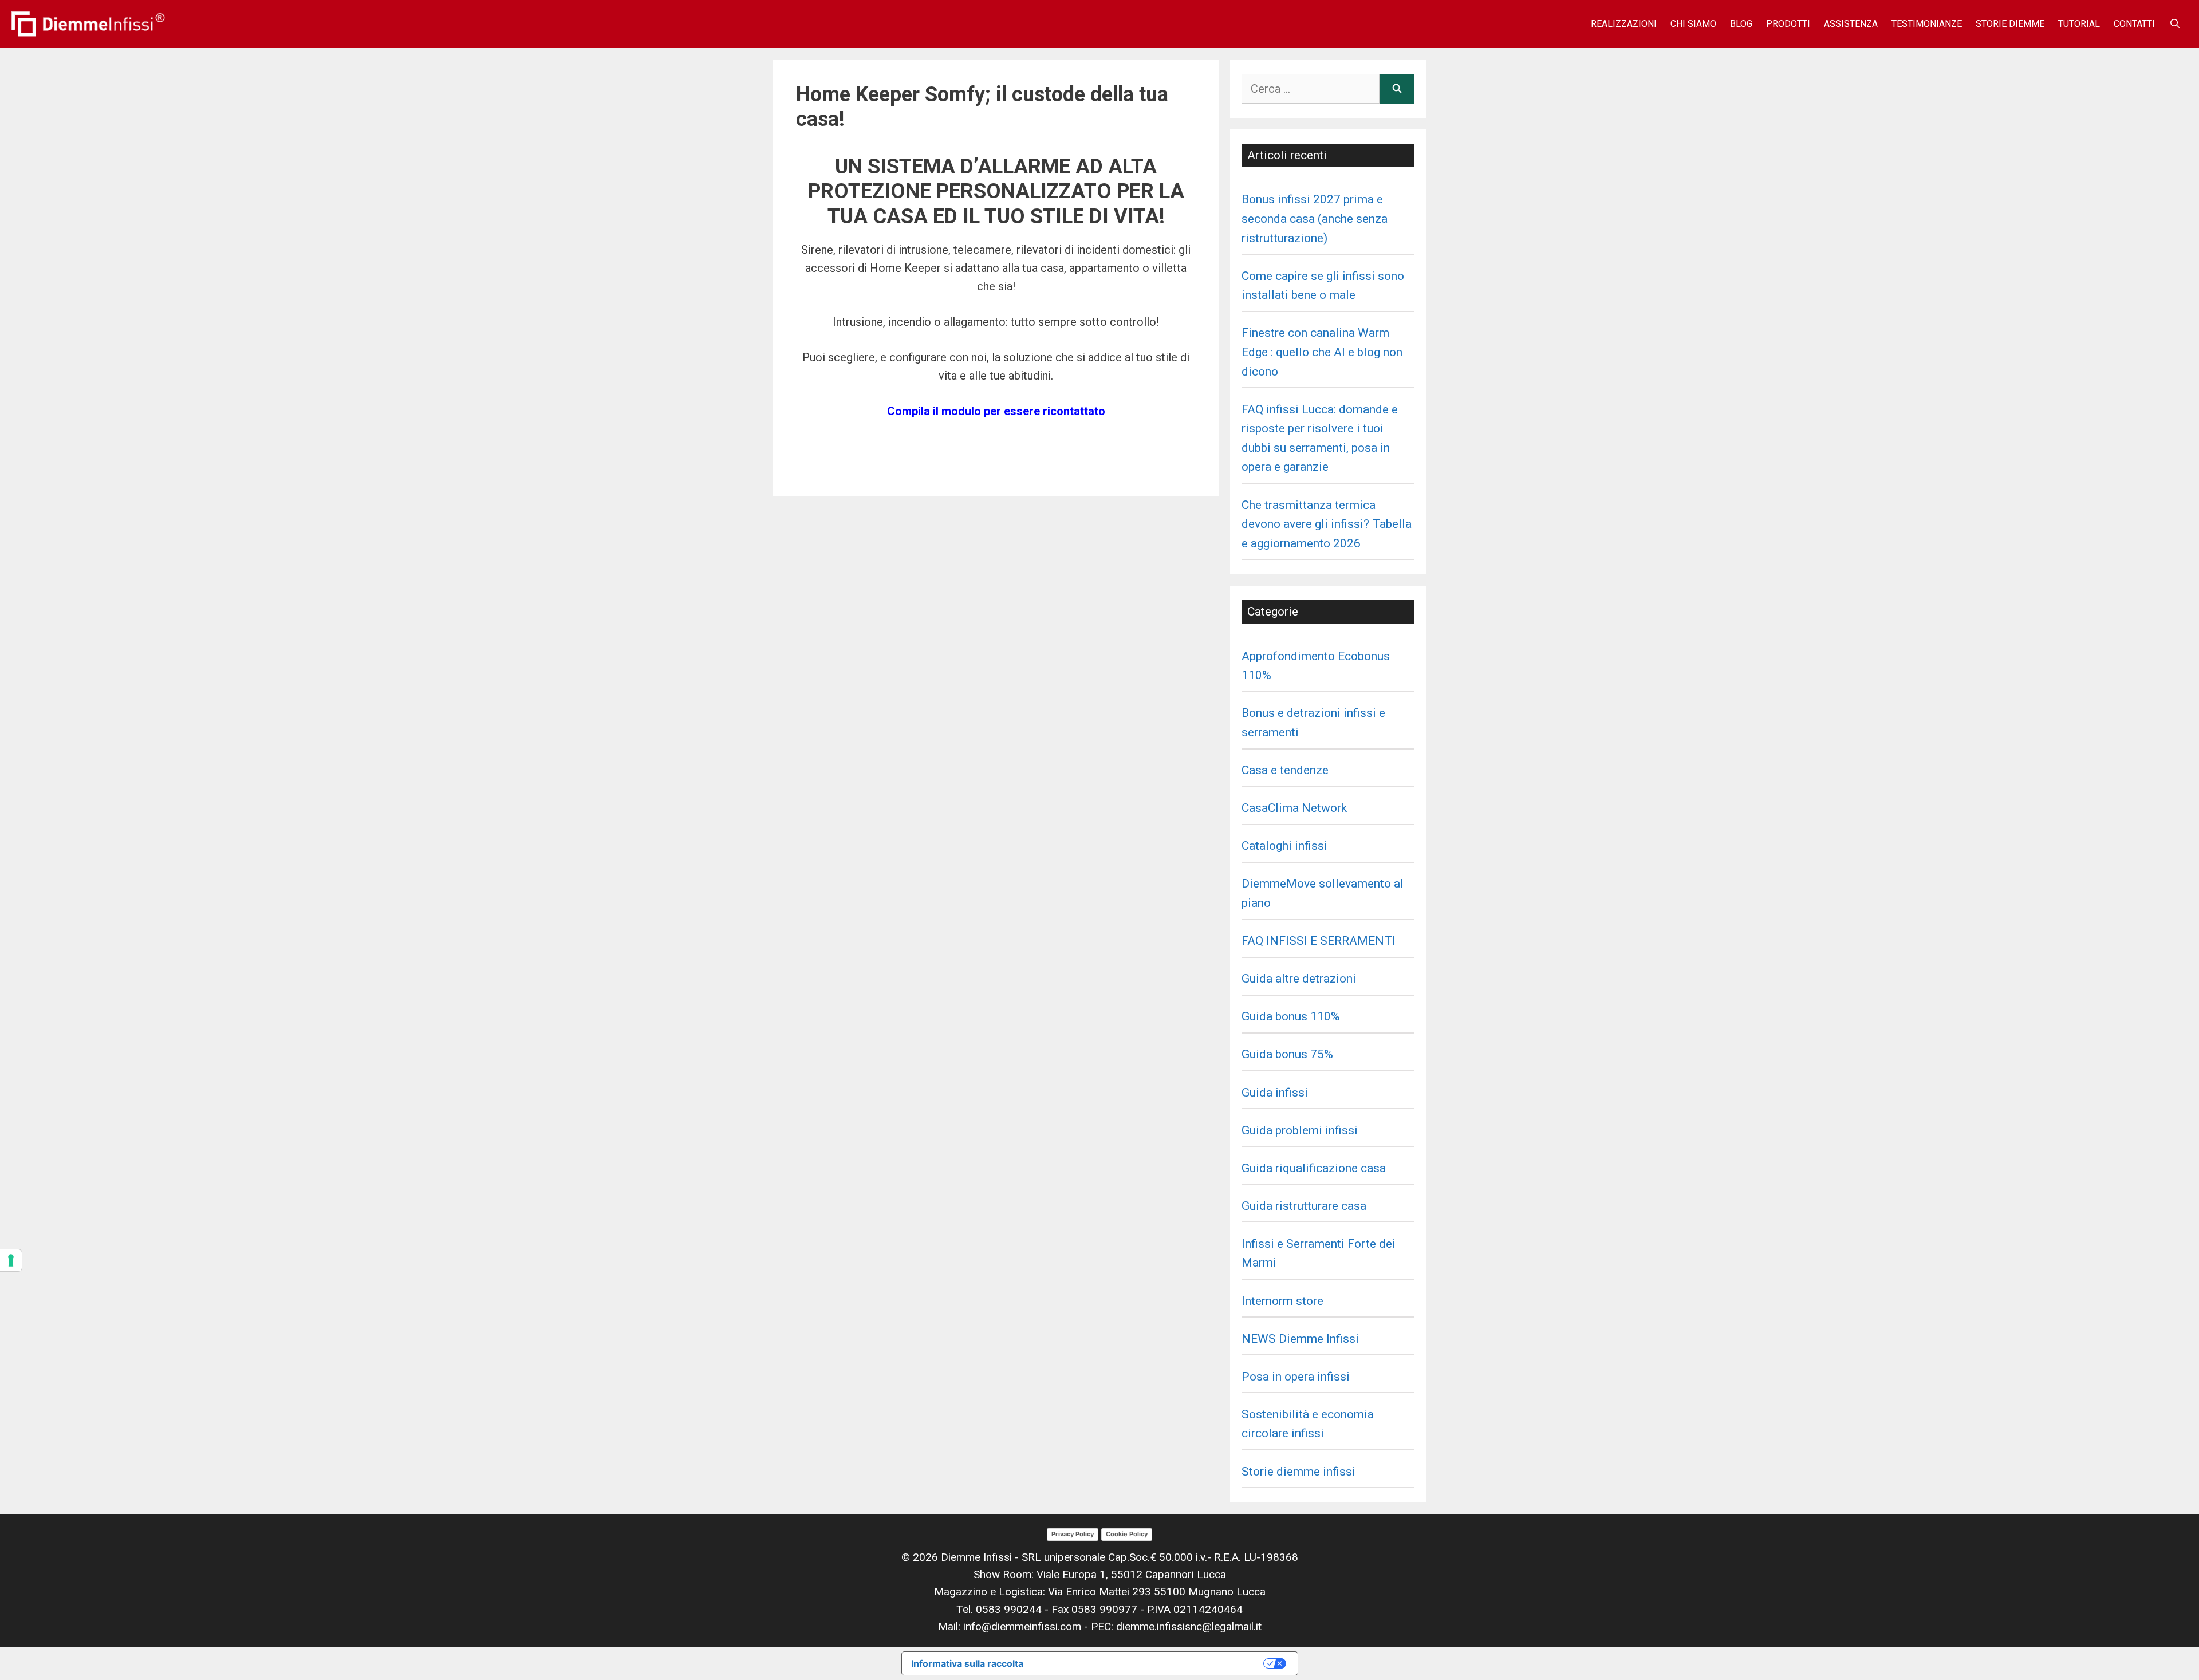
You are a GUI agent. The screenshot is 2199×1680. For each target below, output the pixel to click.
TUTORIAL (2079, 24)
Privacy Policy (1073, 1534)
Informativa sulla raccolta (967, 1663)
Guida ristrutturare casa (1304, 1206)
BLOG (1741, 24)
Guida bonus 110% (1291, 1016)
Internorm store (1282, 1301)
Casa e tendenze (1285, 770)
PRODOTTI (1788, 24)
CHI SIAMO (1693, 24)
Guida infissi (1275, 1093)
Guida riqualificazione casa (1314, 1168)
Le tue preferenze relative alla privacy (1149, 1663)
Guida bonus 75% (1287, 1054)
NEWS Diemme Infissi (1300, 1339)
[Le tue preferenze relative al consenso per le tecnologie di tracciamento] (11, 1260)
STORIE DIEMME (2010, 24)
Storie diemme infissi (1298, 1472)
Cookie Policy (1127, 1534)
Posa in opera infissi (1296, 1377)
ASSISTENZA (1851, 24)
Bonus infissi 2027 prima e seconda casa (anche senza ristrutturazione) (1315, 218)
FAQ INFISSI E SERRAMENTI (1319, 941)
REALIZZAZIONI (1624, 24)
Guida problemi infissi (1300, 1130)
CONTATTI (2134, 24)
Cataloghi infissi (1284, 846)
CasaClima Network (1294, 808)
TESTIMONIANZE (1927, 24)
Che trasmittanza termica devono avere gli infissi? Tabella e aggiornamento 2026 (1327, 524)
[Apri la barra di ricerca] (2175, 24)
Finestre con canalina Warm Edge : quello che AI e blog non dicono (1322, 352)
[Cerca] (1397, 89)
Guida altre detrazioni (1299, 979)
